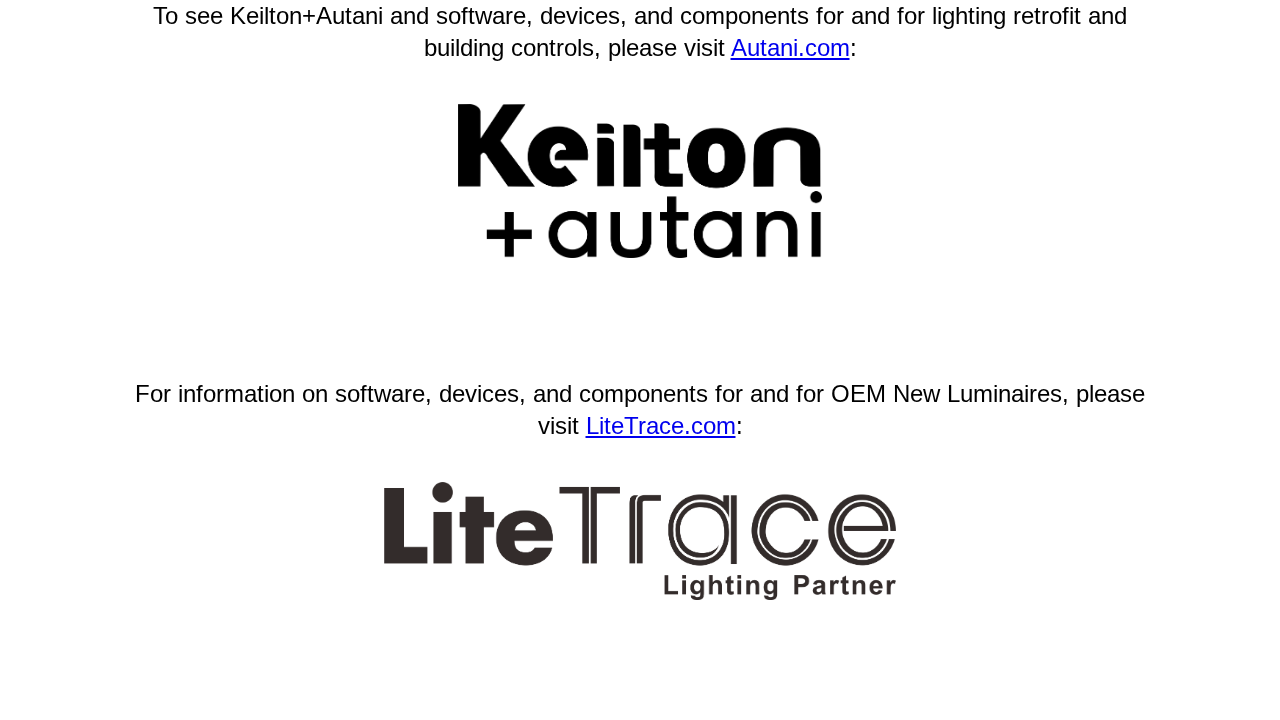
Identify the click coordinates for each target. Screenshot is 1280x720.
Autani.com (790, 47)
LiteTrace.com (661, 425)
